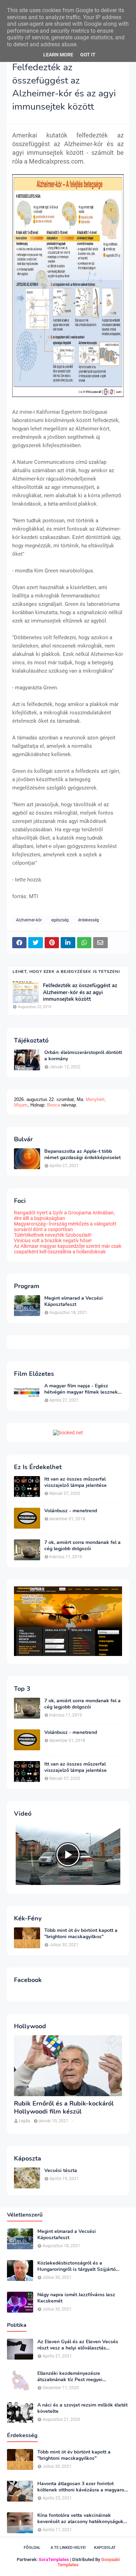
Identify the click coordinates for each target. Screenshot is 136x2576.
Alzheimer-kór (29, 920)
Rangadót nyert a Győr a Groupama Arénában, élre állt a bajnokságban (64, 1215)
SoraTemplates (54, 2559)
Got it (88, 55)
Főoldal (32, 2548)
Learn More (58, 55)
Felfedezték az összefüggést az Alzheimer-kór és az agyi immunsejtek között (80, 992)
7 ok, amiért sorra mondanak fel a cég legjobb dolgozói (82, 1546)
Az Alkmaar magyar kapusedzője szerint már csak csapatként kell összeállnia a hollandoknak (68, 1249)
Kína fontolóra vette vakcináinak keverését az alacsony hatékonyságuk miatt (80, 2519)
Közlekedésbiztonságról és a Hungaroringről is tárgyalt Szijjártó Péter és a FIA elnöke (77, 2266)
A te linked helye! (68, 2548)
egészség (60, 920)
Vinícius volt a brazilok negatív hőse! (53, 1241)
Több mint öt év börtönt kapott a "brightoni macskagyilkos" (81, 1934)
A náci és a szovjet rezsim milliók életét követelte (82, 2408)
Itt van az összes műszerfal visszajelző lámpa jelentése (75, 1482)
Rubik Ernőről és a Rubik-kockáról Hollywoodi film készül (64, 2108)
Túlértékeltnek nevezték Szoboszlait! (53, 1235)
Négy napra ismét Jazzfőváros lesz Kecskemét (76, 2298)
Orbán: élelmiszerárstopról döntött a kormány (83, 1056)
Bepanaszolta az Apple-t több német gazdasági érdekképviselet (82, 1155)
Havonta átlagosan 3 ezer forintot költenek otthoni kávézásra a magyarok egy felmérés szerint (82, 2487)
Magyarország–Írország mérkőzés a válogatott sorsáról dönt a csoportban (65, 1227)
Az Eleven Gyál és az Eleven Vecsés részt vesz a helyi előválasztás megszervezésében (78, 2345)
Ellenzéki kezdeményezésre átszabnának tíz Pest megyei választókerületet (70, 2377)
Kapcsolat (105, 2548)
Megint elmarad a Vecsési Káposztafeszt (74, 1301)
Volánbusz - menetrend (71, 1511)
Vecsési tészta (61, 2171)
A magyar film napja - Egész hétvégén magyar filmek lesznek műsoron (81, 1389)
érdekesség (89, 920)
